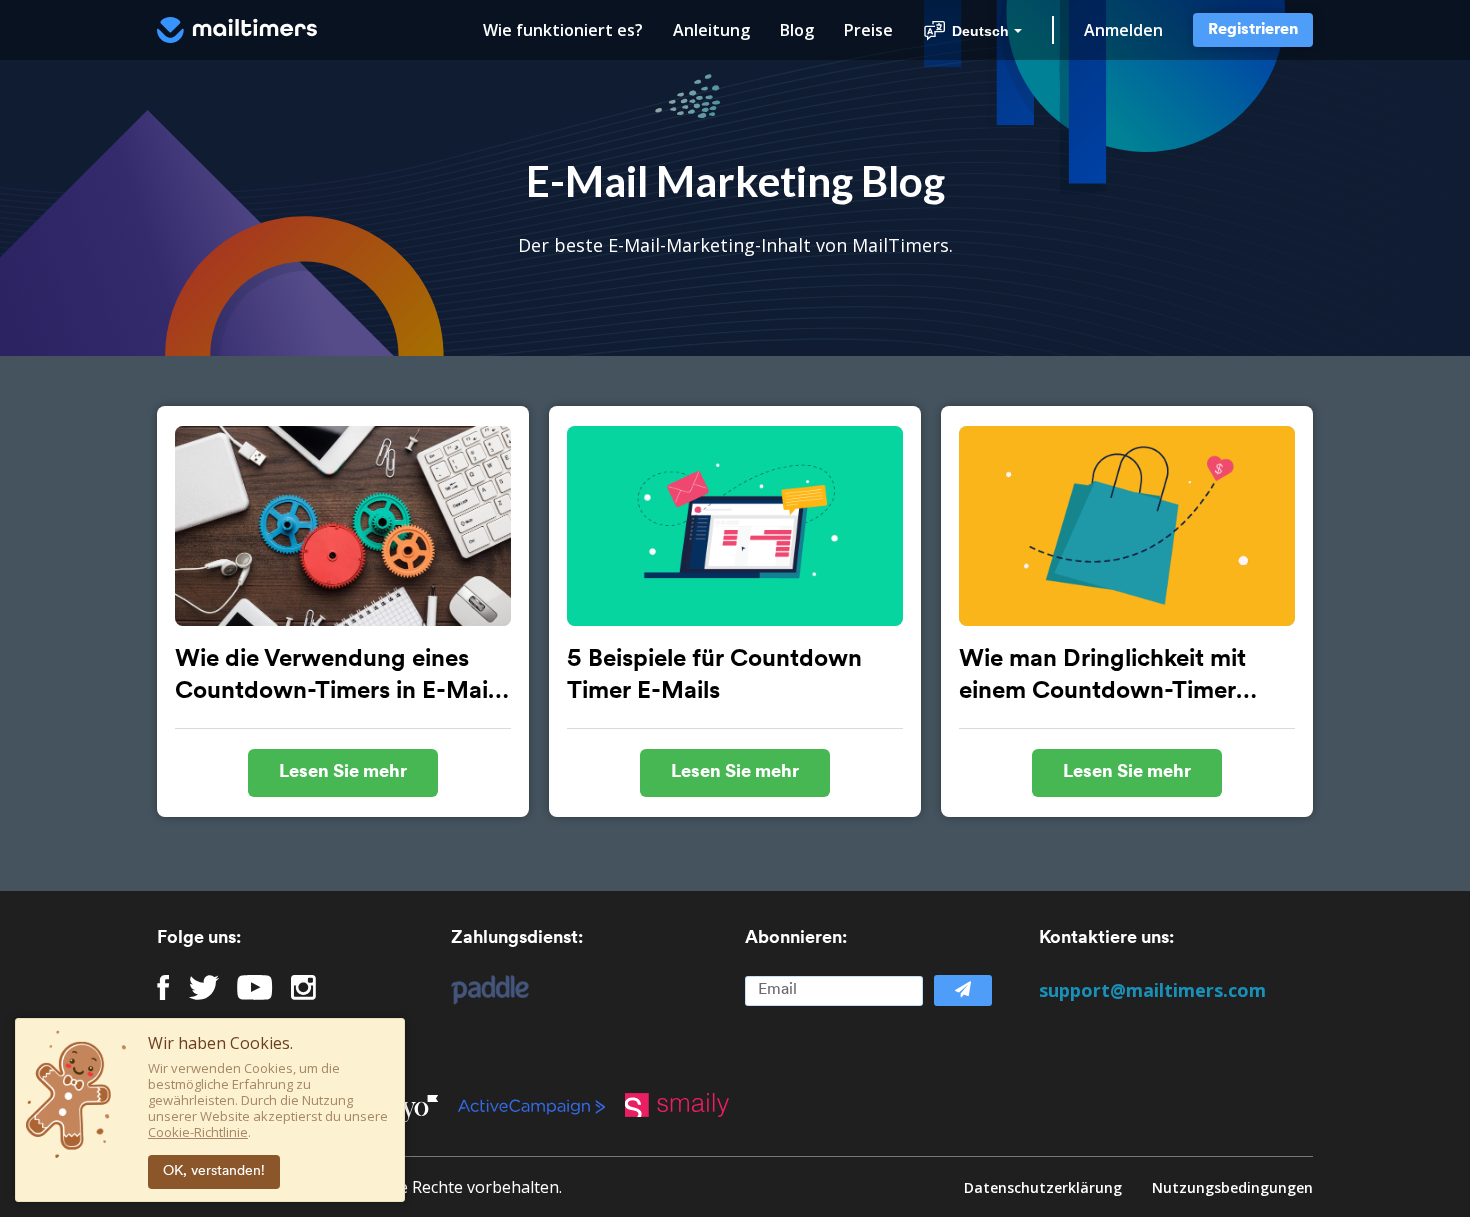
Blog (797, 30)
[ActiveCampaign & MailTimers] (541, 1105)
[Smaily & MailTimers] (687, 1105)
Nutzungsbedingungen (1232, 1187)
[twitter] (204, 987)
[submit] (963, 990)
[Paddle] (480, 990)
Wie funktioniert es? (563, 30)
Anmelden (1123, 30)
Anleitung (711, 30)
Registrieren (1253, 30)
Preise (868, 30)
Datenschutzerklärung (1043, 1187)
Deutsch (980, 31)
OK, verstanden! (214, 1171)
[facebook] (163, 987)
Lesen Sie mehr (343, 773)
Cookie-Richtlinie (198, 1132)
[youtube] (254, 987)
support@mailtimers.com (1152, 990)
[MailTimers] (237, 30)
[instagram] (303, 987)
